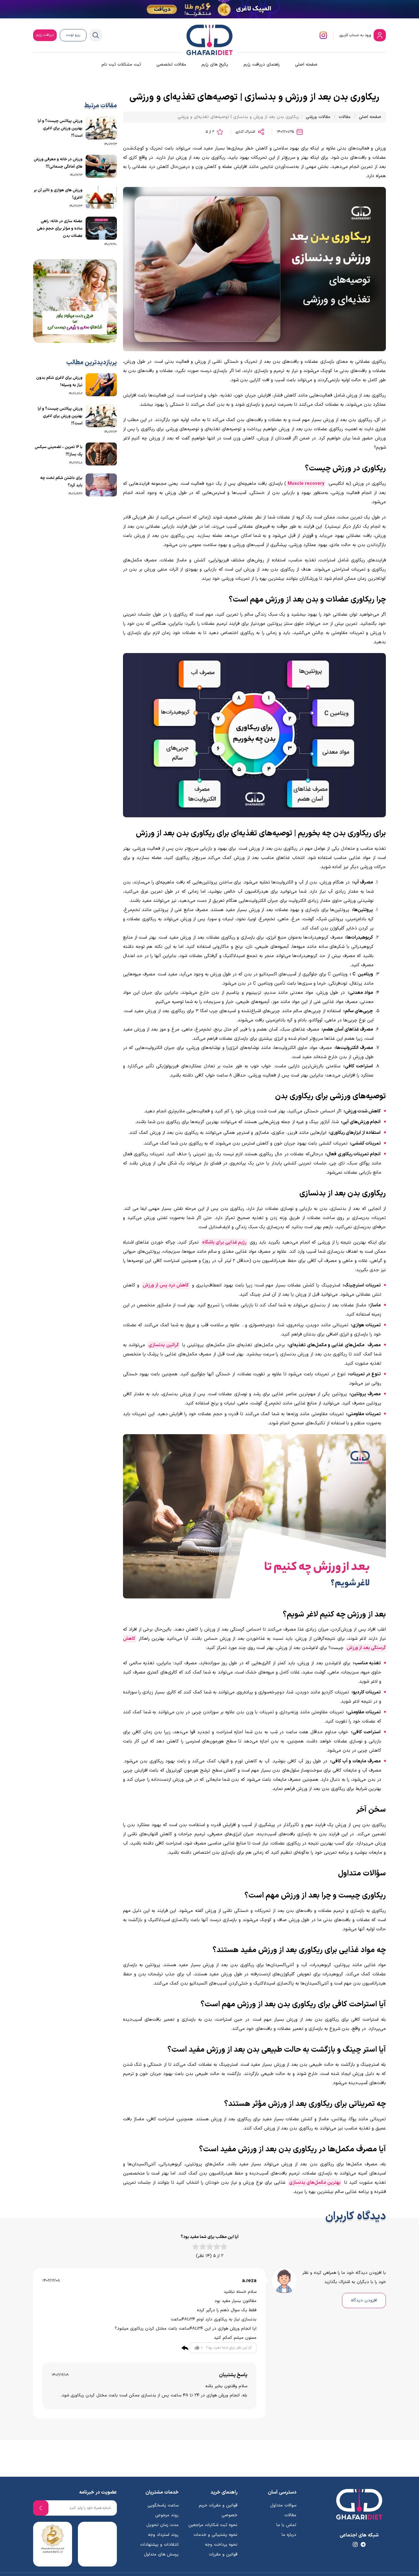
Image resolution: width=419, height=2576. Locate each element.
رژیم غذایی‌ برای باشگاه (224, 1242)
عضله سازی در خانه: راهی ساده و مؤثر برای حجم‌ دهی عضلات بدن (60, 229)
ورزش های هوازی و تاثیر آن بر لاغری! (58, 194)
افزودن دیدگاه (364, 2300)
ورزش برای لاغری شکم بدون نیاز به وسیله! (59, 382)
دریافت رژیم (45, 35)
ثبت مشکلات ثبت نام (121, 65)
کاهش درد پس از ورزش (166, 1285)
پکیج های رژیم (215, 65)
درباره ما (289, 2535)
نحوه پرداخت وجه (221, 2545)
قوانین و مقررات (223, 2554)
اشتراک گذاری (246, 132)
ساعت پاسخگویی (163, 2505)
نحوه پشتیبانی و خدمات (215, 2535)
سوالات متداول (283, 2505)
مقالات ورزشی (318, 117)
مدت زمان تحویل (162, 2525)
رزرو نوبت (73, 35)
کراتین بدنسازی (163, 1345)
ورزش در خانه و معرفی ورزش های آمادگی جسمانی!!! (58, 163)
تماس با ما (286, 2525)
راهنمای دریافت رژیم (262, 65)
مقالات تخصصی (171, 65)
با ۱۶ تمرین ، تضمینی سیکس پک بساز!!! (59, 451)
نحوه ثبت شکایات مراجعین (213, 2525)
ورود (356, 35)
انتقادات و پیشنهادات (159, 2545)
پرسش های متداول (161, 2554)
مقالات (345, 117)
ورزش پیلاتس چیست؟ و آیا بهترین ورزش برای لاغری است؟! (60, 128)
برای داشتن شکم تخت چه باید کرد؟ (61, 482)
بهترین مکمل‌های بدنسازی (315, 2183)
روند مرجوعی (167, 2515)
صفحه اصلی (306, 65)
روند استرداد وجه (163, 2535)
